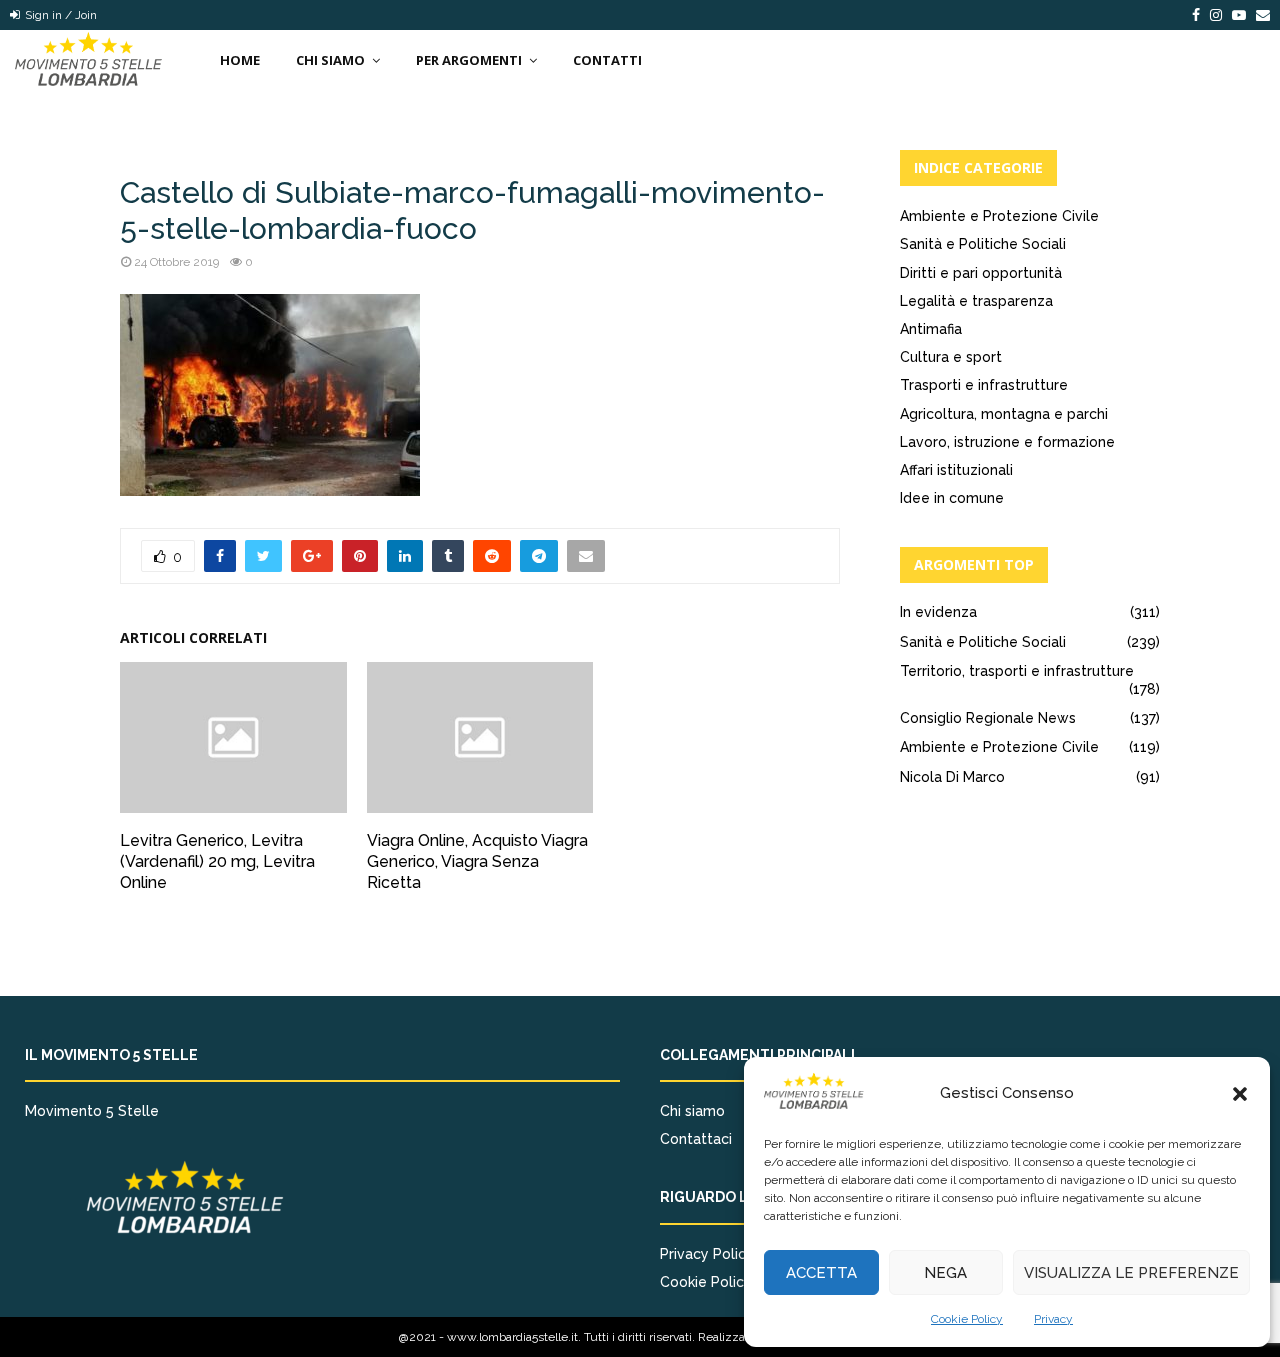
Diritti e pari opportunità (981, 273)
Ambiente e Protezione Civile (999, 216)
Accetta (821, 1273)
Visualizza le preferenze (1131, 1273)
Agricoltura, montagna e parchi (1004, 414)
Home (240, 60)
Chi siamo (692, 1111)
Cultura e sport (951, 357)
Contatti (607, 60)
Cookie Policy (967, 1319)
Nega (945, 1273)
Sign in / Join (59, 15)
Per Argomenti (469, 60)
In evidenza (938, 612)
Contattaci (696, 1139)
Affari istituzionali (956, 470)
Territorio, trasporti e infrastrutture (1017, 671)
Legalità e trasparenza (976, 301)
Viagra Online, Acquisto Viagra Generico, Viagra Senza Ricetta (477, 861)
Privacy (1053, 1319)
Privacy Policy (707, 1254)
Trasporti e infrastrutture (984, 385)
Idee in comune (952, 498)
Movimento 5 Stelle (92, 1111)
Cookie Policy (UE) (721, 1282)
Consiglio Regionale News (988, 718)
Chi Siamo (330, 60)
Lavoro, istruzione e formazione (1007, 442)
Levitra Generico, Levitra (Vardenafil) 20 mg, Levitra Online (217, 861)
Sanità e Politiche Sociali (983, 244)
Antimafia (931, 329)
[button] (1240, 1094)
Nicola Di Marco (952, 777)
